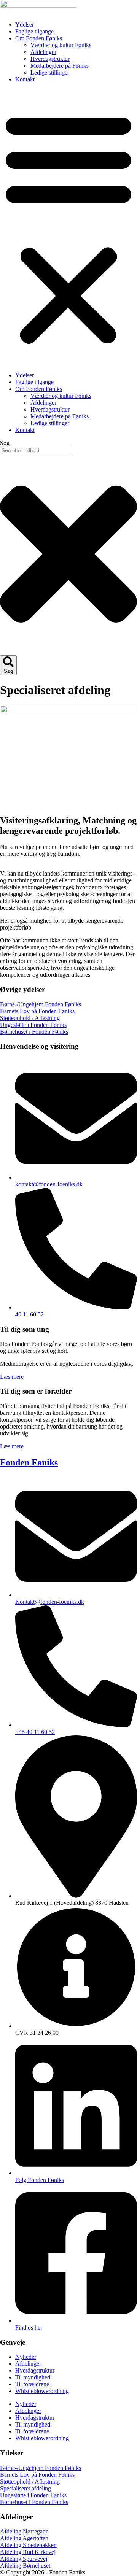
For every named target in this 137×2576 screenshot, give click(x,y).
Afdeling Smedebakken (28, 2545)
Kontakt (25, 79)
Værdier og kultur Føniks (61, 45)
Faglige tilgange (34, 31)
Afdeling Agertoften (24, 2538)
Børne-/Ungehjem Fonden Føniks (41, 1004)
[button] (68, 227)
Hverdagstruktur (50, 59)
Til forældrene (32, 2384)
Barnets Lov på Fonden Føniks (37, 1011)
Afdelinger (43, 52)
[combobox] (35, 451)
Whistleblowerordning (42, 2391)
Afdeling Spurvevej (24, 2559)
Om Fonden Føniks (39, 38)
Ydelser (25, 25)
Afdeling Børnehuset (25, 2566)
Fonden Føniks (29, 1462)
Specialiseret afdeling (25, 2488)
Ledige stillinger (50, 72)
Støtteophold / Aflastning (30, 1018)
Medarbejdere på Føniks (60, 66)
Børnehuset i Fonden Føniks (34, 1032)
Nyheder (26, 2357)
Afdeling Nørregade (24, 2531)
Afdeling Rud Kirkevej (28, 2552)
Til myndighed (33, 2377)
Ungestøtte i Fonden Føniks (33, 1025)
